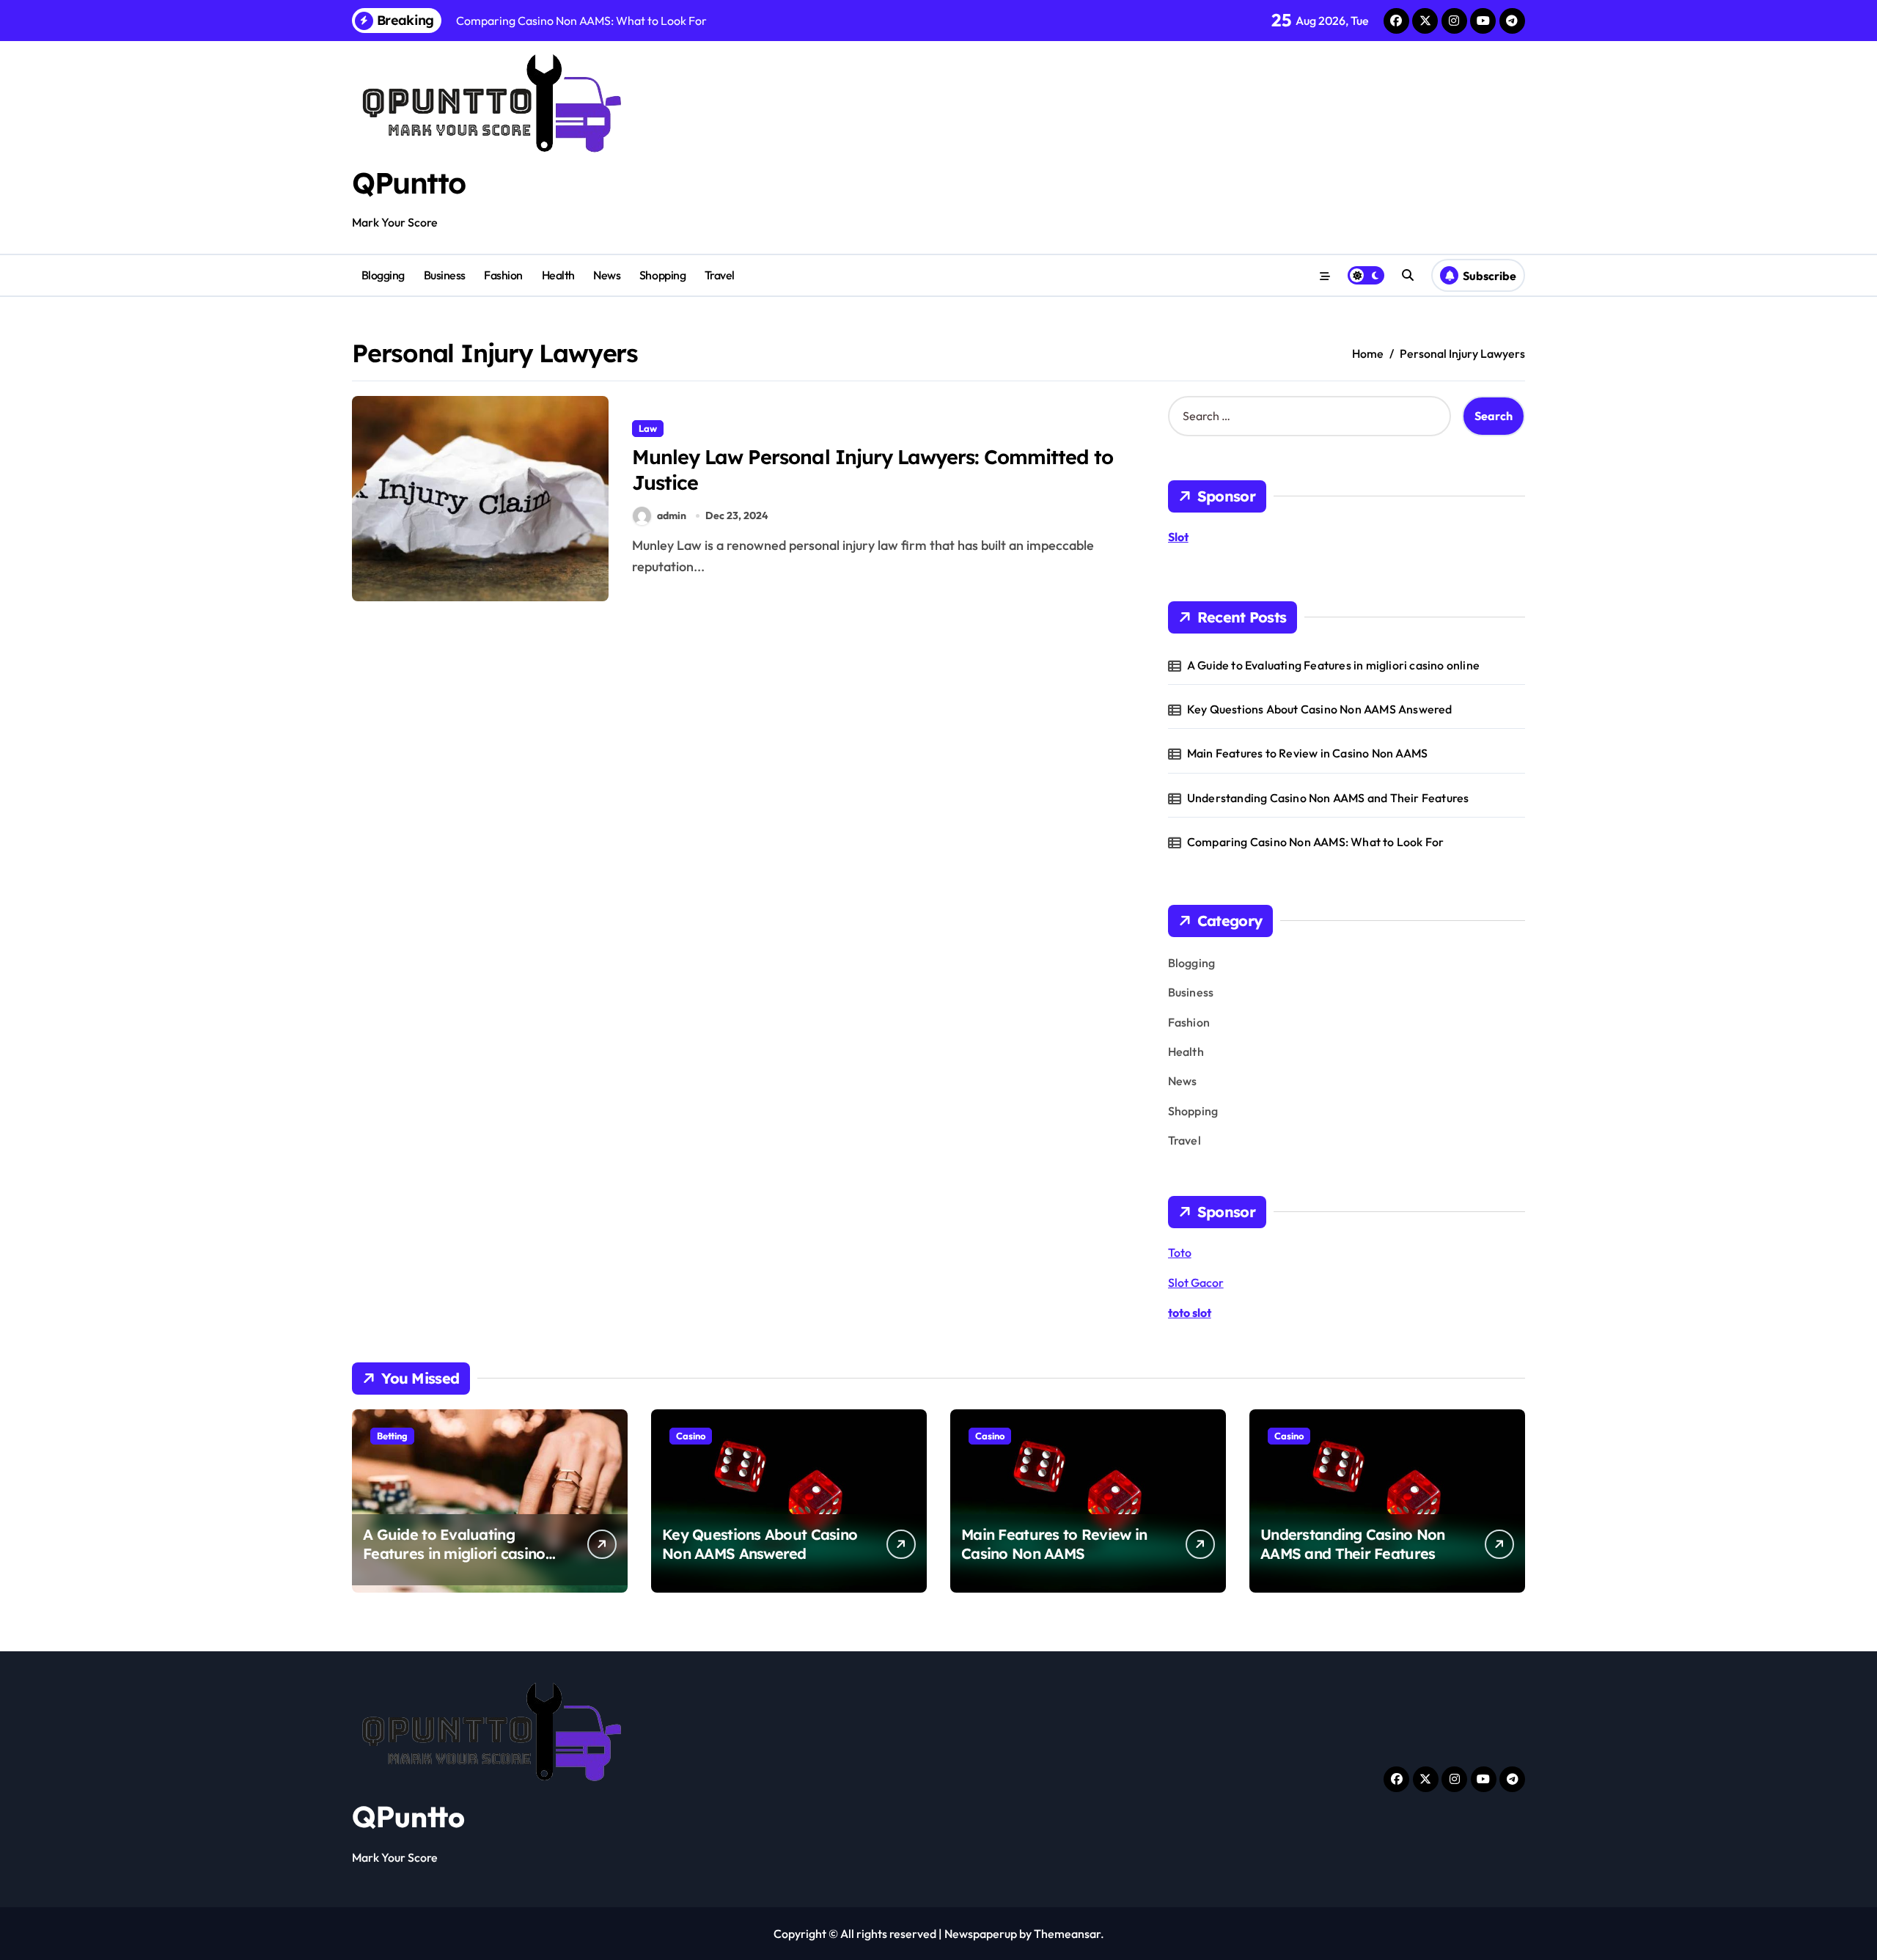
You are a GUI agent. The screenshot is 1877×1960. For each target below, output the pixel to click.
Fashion (503, 275)
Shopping (662, 275)
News (607, 275)
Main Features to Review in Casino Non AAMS (1307, 753)
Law (648, 428)
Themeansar (1067, 1934)
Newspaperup (981, 1934)
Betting (392, 1436)
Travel (720, 275)
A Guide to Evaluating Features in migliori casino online (1333, 665)
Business (445, 275)
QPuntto (409, 183)
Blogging (383, 275)
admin (672, 515)
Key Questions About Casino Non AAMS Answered (1320, 709)
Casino (691, 1436)
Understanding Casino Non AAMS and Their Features (1328, 798)
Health (558, 275)
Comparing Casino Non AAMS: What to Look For (1316, 842)
